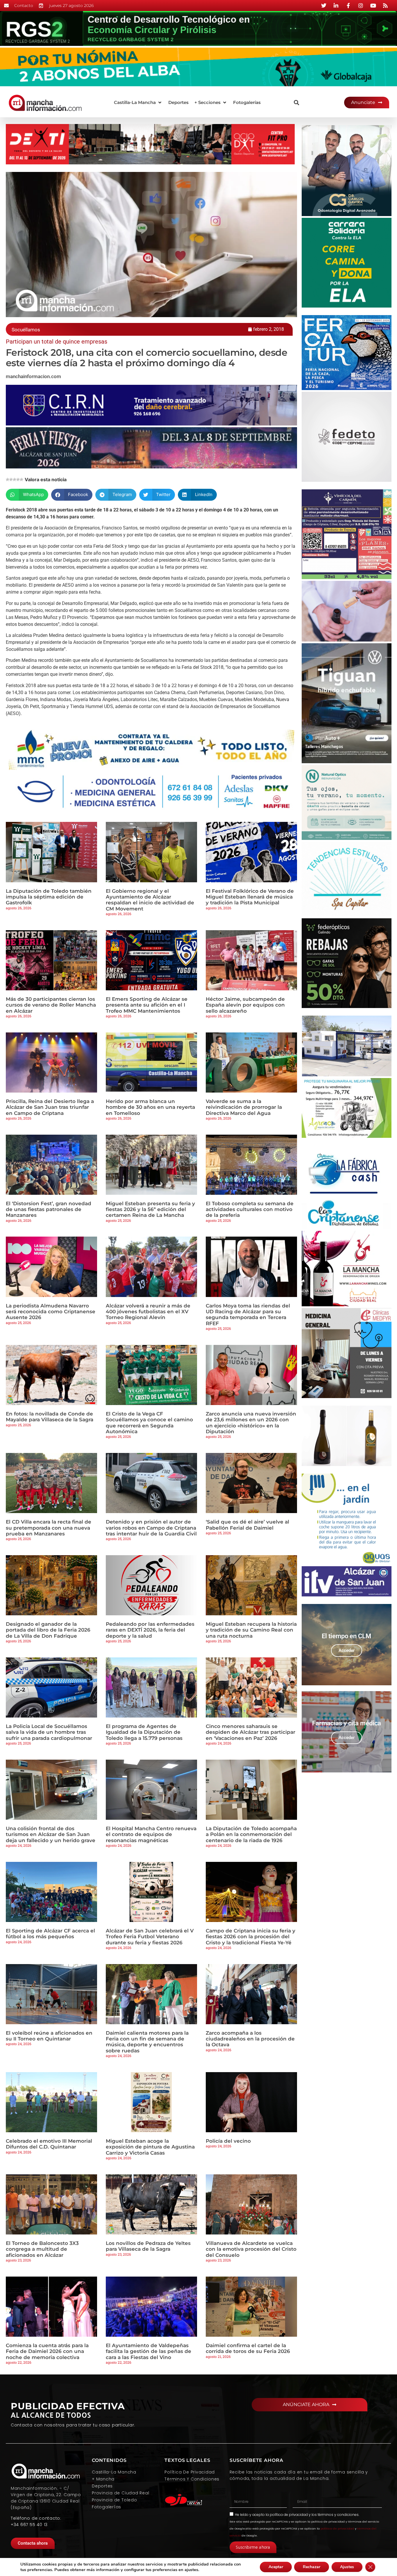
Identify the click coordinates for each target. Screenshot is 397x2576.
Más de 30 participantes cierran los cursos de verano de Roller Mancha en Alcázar (51, 1005)
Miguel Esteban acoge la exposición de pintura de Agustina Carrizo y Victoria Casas (150, 2147)
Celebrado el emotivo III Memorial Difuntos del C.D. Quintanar (49, 2144)
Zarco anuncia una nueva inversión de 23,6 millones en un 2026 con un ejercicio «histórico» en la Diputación (251, 1423)
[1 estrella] (8, 479)
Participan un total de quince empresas (57, 342)
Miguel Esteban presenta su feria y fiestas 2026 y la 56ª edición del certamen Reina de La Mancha (150, 1209)
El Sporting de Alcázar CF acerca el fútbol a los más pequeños (50, 1934)
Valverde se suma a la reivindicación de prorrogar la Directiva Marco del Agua (244, 1107)
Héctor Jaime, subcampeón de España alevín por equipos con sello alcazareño (245, 1005)
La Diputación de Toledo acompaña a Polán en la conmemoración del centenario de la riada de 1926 (251, 1834)
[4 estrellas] (18, 479)
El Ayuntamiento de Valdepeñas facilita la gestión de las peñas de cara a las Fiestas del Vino (149, 2351)
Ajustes (347, 2567)
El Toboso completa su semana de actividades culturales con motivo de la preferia (250, 1209)
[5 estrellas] (22, 479)
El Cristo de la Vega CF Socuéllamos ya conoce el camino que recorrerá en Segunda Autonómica (149, 1423)
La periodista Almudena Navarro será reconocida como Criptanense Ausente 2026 (51, 1312)
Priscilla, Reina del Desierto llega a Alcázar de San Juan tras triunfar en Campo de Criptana (50, 1107)
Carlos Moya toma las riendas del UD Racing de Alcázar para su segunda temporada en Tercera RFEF (248, 1315)
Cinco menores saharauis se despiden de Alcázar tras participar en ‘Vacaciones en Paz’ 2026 (251, 1732)
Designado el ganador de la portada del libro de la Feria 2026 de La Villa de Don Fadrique (48, 1630)
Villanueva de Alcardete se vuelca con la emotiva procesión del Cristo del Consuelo (251, 2249)
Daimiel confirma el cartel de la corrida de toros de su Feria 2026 (248, 2348)
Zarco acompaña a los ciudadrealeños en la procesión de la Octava (250, 2039)
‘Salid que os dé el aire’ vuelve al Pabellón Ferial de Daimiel (247, 1525)
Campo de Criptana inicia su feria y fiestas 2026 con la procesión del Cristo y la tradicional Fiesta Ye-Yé (251, 1937)
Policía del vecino (228, 2141)
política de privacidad (289, 2515)
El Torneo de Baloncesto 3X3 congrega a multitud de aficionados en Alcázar (42, 2249)
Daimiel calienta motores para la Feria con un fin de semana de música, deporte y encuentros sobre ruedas (147, 2042)
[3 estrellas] (15, 479)
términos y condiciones (338, 2515)
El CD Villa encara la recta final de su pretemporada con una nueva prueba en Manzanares (49, 1528)
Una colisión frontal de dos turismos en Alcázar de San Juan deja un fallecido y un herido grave (51, 1834)
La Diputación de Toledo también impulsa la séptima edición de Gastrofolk (49, 897)
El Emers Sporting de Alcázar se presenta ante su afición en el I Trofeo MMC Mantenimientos (147, 1005)
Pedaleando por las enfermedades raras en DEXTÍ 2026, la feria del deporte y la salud (150, 1630)
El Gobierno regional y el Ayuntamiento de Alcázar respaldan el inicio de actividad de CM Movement (150, 900)
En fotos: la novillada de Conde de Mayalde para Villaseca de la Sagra (50, 1417)
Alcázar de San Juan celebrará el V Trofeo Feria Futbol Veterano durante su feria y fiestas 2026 (150, 1937)
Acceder (347, 1650)
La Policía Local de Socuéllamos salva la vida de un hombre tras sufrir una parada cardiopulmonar (49, 1732)
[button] (138, 103)
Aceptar (276, 2567)
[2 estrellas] (11, 479)
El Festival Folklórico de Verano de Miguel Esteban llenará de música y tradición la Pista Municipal (250, 897)
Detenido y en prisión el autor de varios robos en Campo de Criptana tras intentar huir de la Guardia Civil (151, 1528)
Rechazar (312, 2567)
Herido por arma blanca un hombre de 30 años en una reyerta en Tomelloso (150, 1107)
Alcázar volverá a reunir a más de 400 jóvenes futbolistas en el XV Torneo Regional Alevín (148, 1312)
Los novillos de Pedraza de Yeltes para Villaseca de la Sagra (148, 2246)
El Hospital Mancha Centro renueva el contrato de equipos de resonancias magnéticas (151, 1834)
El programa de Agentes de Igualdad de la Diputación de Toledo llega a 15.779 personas (144, 1732)
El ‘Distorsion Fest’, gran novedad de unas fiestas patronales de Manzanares (49, 1209)
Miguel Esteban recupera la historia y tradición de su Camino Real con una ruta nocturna (251, 1630)
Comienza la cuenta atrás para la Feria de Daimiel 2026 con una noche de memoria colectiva (47, 2351)
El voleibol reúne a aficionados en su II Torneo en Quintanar (49, 2036)
